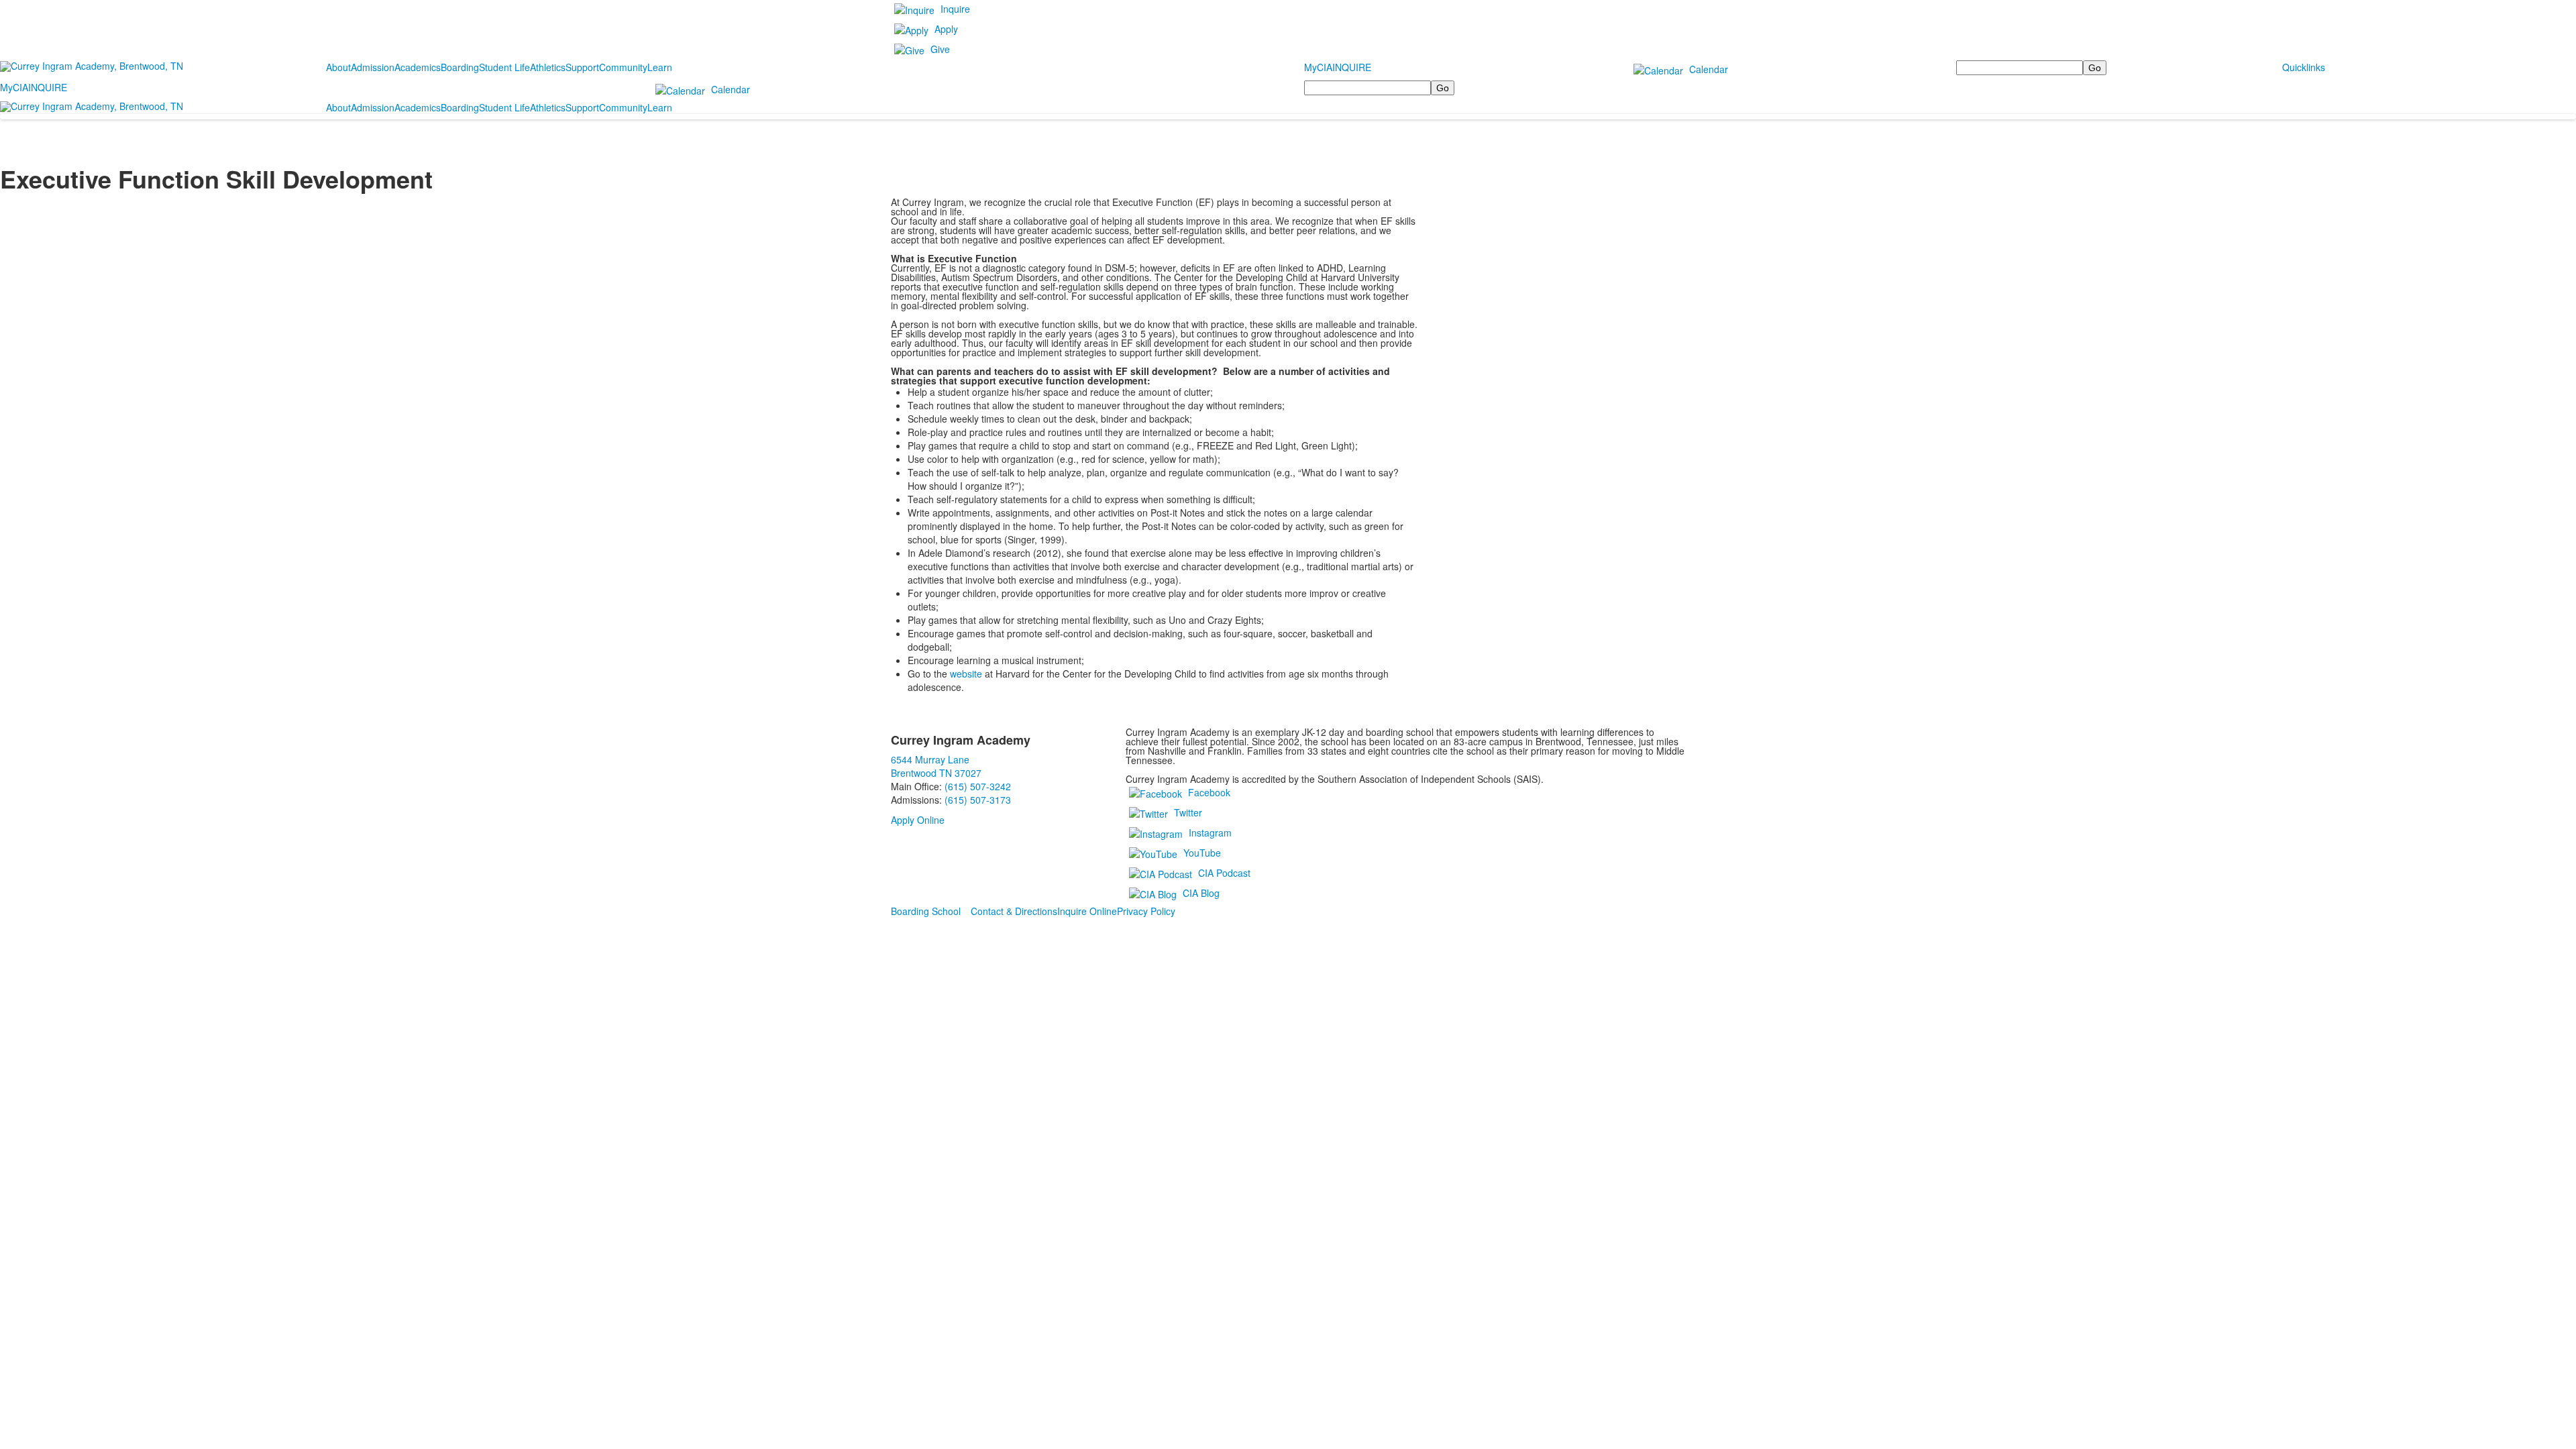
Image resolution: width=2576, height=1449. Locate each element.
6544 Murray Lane (930, 759)
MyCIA (1318, 67)
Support (582, 67)
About (338, 67)
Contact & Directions (1014, 911)
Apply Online (918, 820)
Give (940, 49)
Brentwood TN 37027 (936, 773)
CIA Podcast (1224, 873)
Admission (373, 67)
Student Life (504, 67)
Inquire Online (1087, 911)
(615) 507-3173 (978, 800)
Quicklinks (2304, 67)
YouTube (1202, 853)
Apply (946, 29)
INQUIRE (1352, 67)
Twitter (1188, 812)
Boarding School (926, 911)
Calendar (1709, 69)
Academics (418, 67)
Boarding (460, 67)
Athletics (548, 67)
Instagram (1210, 833)
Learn (660, 67)
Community (623, 67)
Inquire (955, 9)
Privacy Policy (1146, 911)
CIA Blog (1201, 893)
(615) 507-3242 (978, 786)
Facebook (1209, 792)
